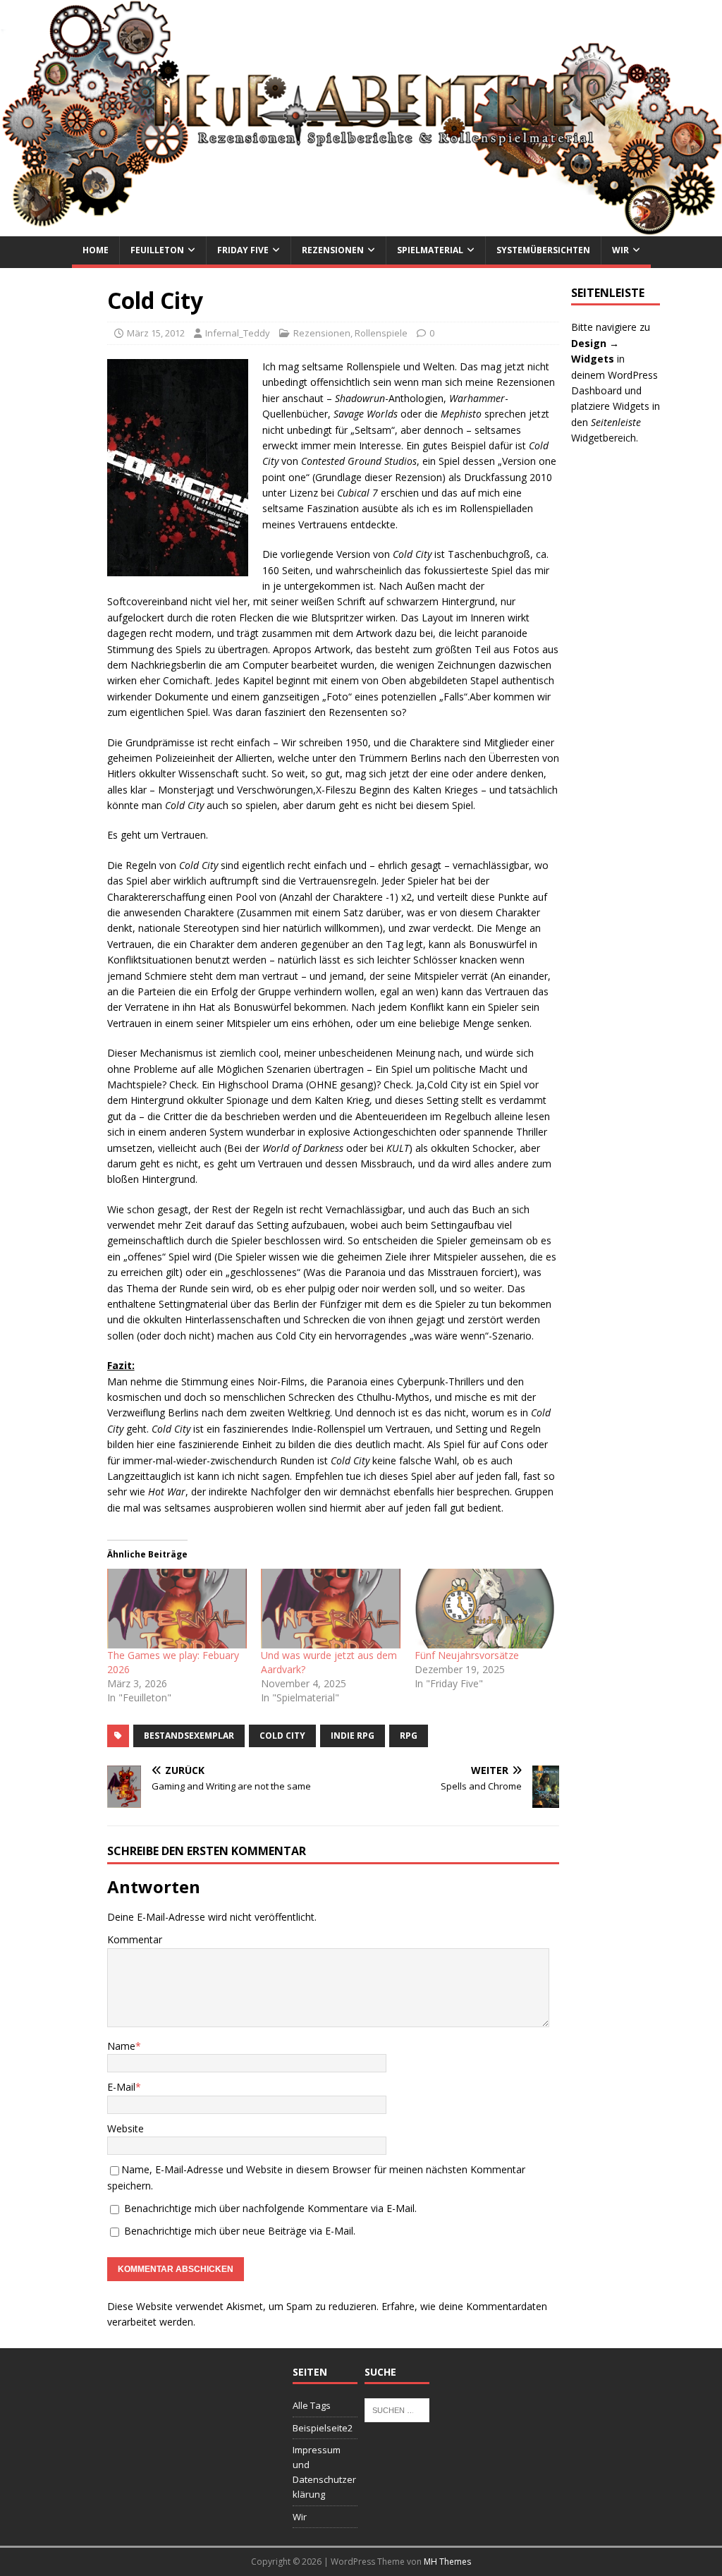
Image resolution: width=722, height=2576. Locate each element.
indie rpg (353, 1736)
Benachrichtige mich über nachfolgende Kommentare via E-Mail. (270, 2208)
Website (126, 2128)
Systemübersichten (543, 250)
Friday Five (243, 250)
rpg (409, 1736)
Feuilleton (157, 250)
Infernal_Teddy (238, 333)
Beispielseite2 (323, 2428)
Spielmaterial (430, 250)
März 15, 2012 (156, 333)
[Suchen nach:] (397, 2409)
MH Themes (447, 2562)
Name (121, 2046)
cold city (282, 1736)
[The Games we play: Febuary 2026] (177, 1609)
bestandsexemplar (189, 1736)
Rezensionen (333, 250)
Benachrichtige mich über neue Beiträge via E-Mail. (240, 2231)
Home (96, 250)
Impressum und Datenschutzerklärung (324, 2472)
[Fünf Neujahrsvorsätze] (484, 1609)
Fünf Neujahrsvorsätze (467, 1655)
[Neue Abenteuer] (361, 228)
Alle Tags (312, 2405)
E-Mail (121, 2087)
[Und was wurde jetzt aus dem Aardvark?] (331, 1609)
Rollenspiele (381, 333)
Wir (620, 250)
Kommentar (135, 1939)
